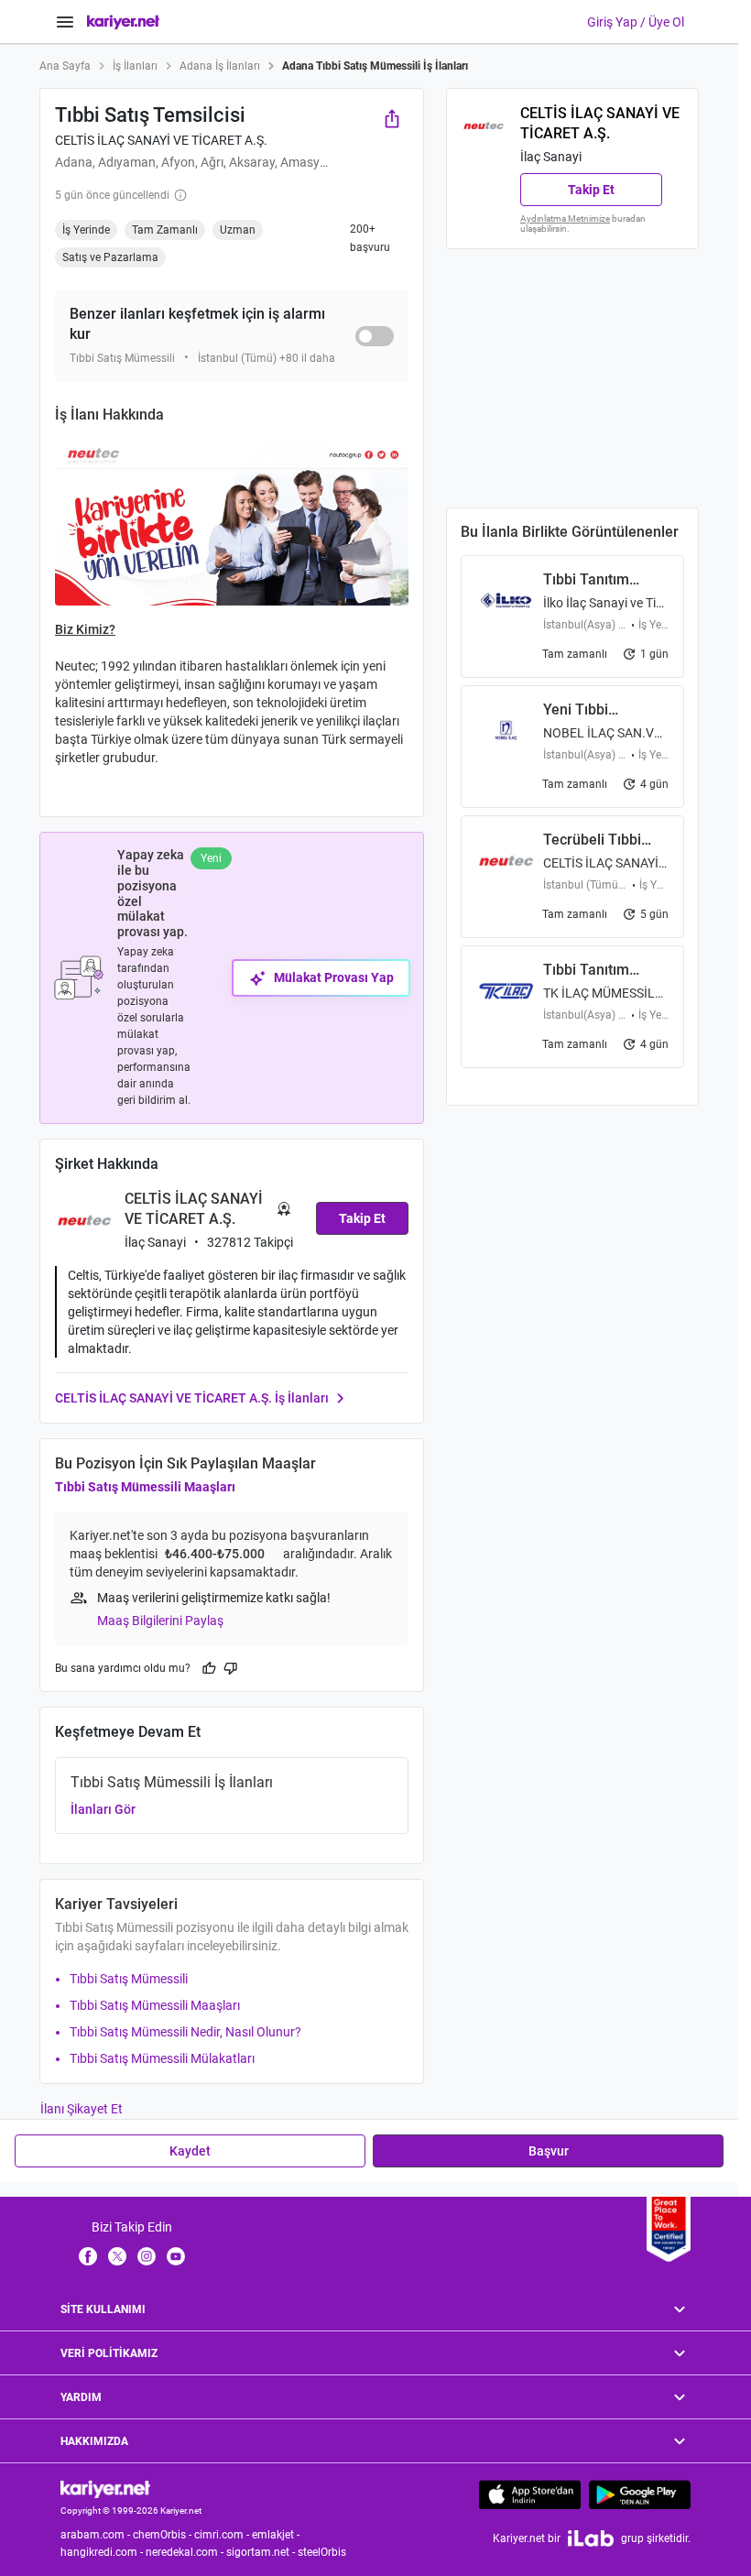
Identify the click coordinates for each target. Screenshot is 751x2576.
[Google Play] (640, 2494)
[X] (117, 2255)
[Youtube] (176, 2255)
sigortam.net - (262, 2552)
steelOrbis (322, 2552)
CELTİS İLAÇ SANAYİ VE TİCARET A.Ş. (161, 140)
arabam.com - (97, 2535)
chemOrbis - (163, 2535)
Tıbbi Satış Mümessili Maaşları (145, 1487)
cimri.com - (223, 2535)
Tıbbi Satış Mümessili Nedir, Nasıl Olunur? (185, 2032)
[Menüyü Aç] (65, 22)
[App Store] (530, 2494)
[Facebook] (88, 2255)
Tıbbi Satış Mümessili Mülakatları (162, 2058)
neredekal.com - (186, 2552)
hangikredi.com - (103, 2552)
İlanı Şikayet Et (82, 2109)
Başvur (549, 2151)
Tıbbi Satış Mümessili (129, 1979)
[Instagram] (147, 2255)
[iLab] (591, 2538)
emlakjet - (277, 2535)
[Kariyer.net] (105, 2488)
